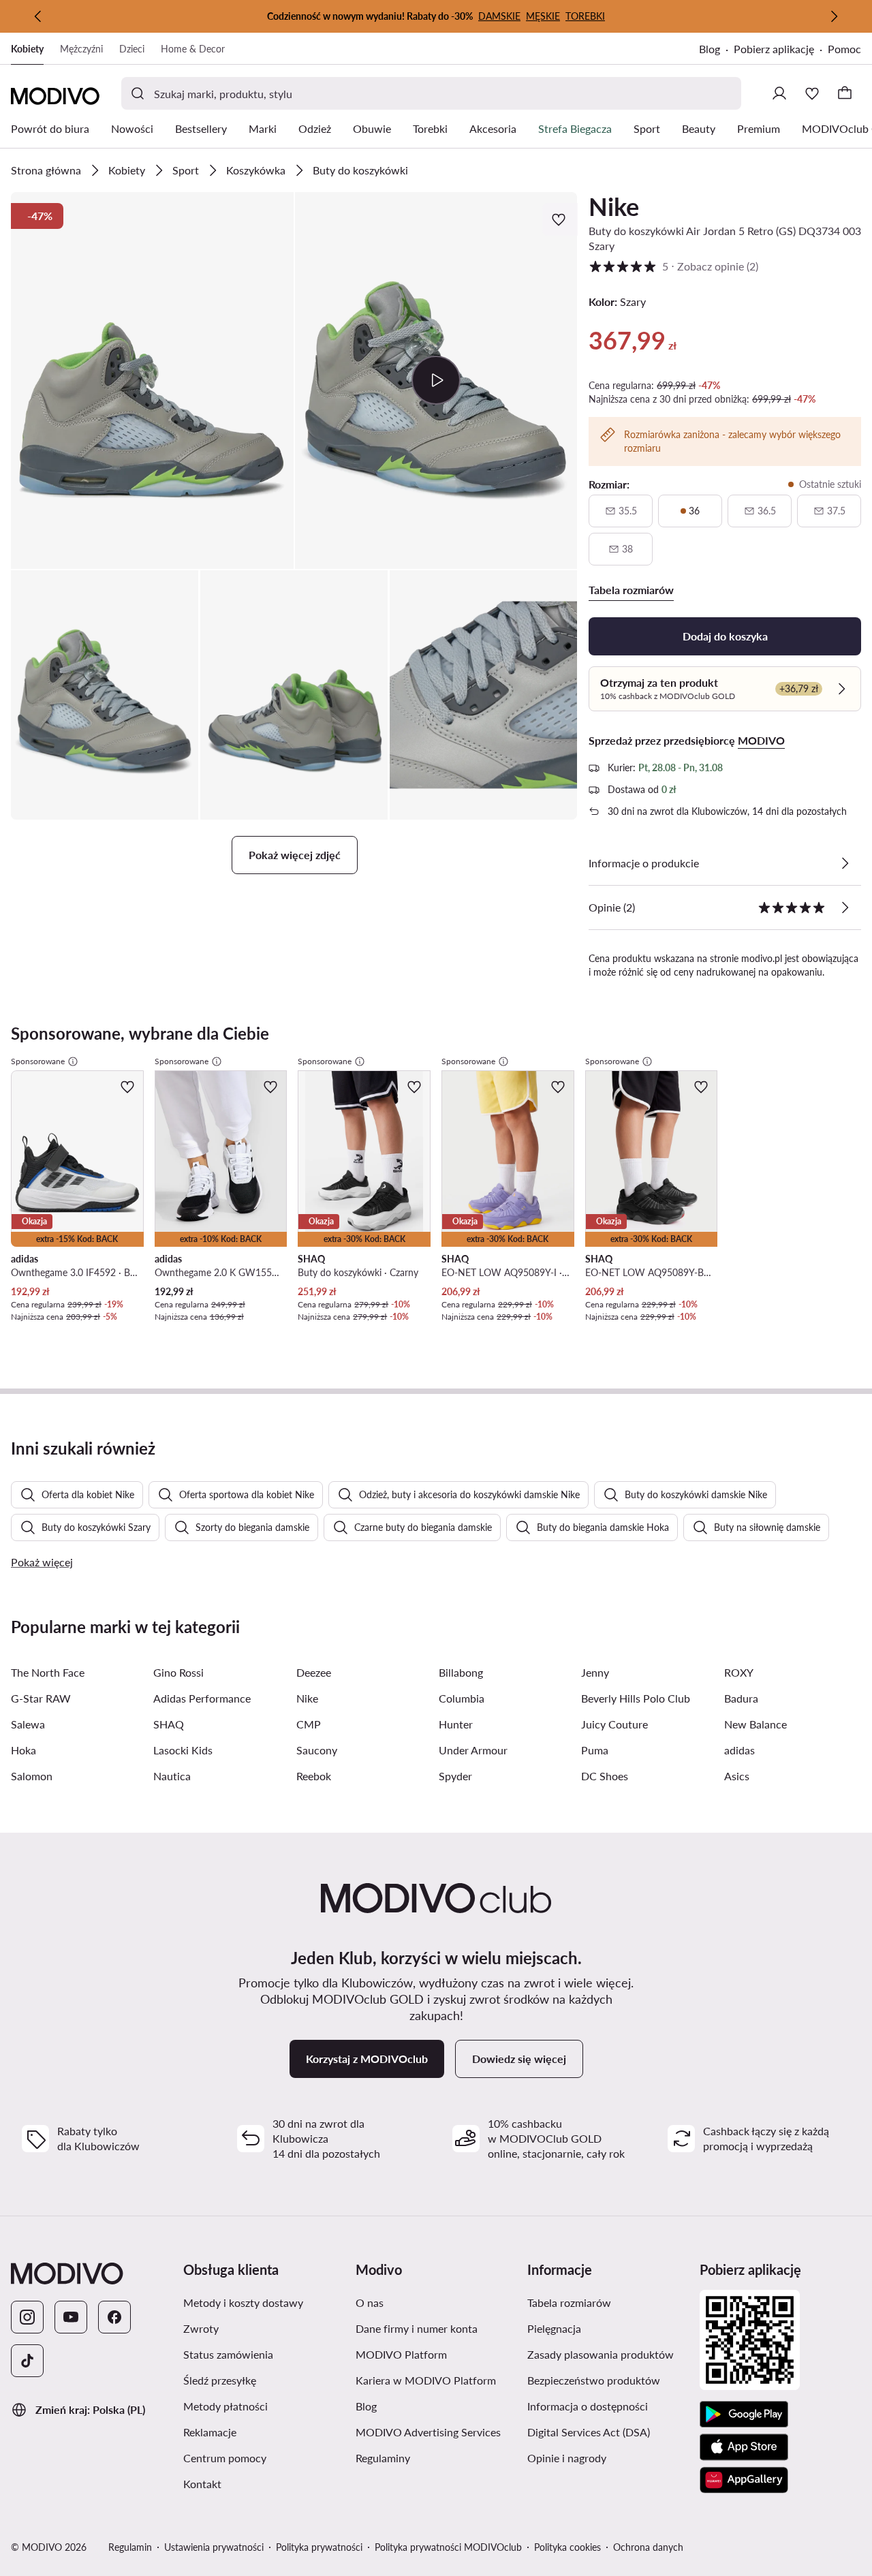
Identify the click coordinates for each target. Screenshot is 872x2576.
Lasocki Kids (183, 1750)
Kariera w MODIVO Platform (426, 2380)
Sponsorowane (38, 1061)
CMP (309, 1724)
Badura (741, 1698)
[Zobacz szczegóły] (845, 863)
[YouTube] (71, 2317)
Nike (614, 206)
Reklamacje (210, 2432)
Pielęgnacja (554, 2328)
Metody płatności (225, 2406)
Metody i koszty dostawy (243, 2302)
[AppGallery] (744, 2480)
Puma (595, 1750)
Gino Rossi (178, 1672)
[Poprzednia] (38, 16)
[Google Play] (744, 2415)
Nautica (172, 1776)
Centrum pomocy (225, 2458)
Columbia (462, 1698)
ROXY (739, 1672)
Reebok (314, 1776)
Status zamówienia (228, 2354)
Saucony (317, 1750)
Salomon (32, 1776)
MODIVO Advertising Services (428, 2432)
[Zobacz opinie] (845, 907)
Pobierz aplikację (774, 49)
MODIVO (761, 740)
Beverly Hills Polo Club (636, 1698)
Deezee (314, 1672)
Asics (737, 1776)
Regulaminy (383, 2458)
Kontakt (202, 2484)
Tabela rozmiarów (569, 2302)
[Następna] (834, 16)
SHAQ (169, 1724)
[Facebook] (114, 2317)
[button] (152, 381)
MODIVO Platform (401, 2354)
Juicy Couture (614, 1724)
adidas (739, 1750)
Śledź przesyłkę (220, 2380)
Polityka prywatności (319, 2547)
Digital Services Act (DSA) (589, 2432)
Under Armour (473, 1750)
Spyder (455, 1776)
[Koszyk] (845, 93)
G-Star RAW (41, 1698)
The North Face (48, 1672)
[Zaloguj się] (779, 93)
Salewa (28, 1724)
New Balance (756, 1724)
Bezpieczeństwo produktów (594, 2380)
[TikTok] (27, 2361)
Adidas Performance (202, 1698)
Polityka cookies (567, 2547)
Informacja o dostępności (588, 2406)
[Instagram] (27, 2317)
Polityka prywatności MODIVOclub (448, 2547)
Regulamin (130, 2547)
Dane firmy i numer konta (417, 2328)
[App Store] (744, 2447)
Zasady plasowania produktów (601, 2354)
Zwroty (201, 2328)
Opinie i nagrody (567, 2458)
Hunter (456, 1724)
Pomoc (844, 49)
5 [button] (673, 266)
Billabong (461, 1672)
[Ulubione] (812, 93)
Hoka (24, 1750)
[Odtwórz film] (436, 380)
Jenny (595, 1672)
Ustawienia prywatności (214, 2547)
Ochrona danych (648, 2547)
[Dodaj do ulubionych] (560, 219)
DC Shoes (605, 1776)
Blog (710, 49)
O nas (370, 2302)
